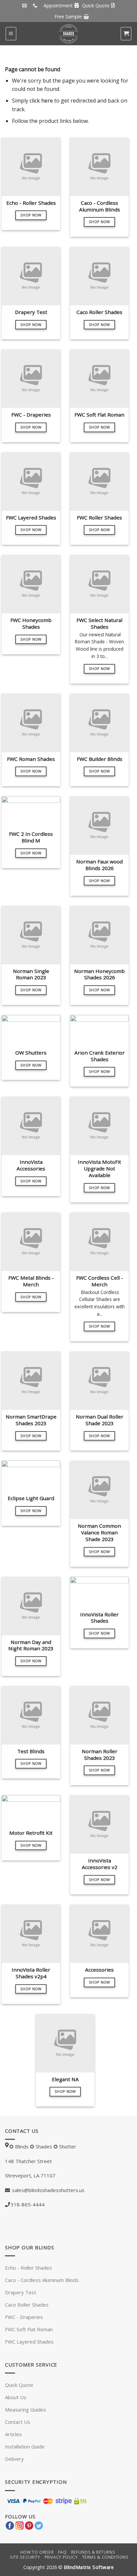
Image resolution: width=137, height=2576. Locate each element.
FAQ (63, 2552)
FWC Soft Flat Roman (29, 2329)
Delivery (14, 2459)
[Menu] (11, 34)
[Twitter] (39, 2525)
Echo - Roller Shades (28, 2268)
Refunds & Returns (93, 2552)
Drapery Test (21, 2292)
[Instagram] (19, 2525)
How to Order (37, 2552)
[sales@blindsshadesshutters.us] (25, 6)
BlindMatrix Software (89, 2567)
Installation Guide (25, 2446)
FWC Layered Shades (29, 2342)
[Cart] (126, 34)
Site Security (25, 2557)
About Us (16, 2397)
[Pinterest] (29, 2525)
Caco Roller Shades (27, 2305)
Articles (13, 2434)
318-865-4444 (28, 2204)
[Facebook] (10, 2525)
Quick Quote (19, 2385)
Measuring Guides (26, 2410)
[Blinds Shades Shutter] (68, 34)
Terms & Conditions (105, 2557)
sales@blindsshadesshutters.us (48, 2190)
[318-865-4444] (36, 6)
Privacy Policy (61, 2557)
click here (41, 101)
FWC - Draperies (24, 2317)
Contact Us (18, 2422)
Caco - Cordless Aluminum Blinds (42, 2280)
